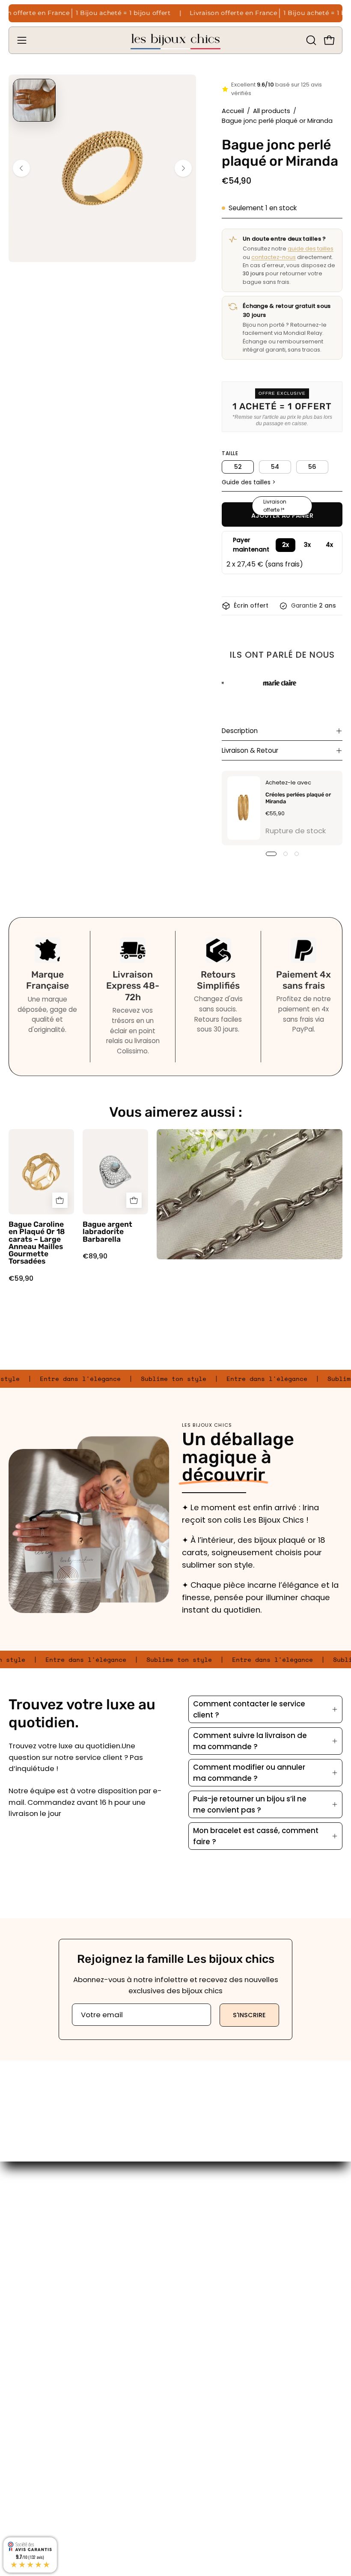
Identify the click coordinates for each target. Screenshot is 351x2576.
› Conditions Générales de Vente (67, 2391)
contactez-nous (274, 257)
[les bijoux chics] (175, 40)
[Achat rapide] (60, 1201)
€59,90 (21, 1279)
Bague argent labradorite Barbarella (107, 1232)
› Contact (25, 2436)
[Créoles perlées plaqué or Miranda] (244, 808)
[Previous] (21, 168)
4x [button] (329, 545)
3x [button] (307, 545)
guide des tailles (311, 249)
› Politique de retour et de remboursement (84, 2421)
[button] (310, 40)
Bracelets (201, 2218)
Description (240, 731)
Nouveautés (206, 2277)
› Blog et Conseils (39, 2495)
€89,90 (95, 1256)
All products (272, 111)
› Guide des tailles (41, 2480)
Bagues (198, 2203)
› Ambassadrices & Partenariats (66, 2451)
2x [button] (286, 545)
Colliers (197, 2247)
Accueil (233, 111)
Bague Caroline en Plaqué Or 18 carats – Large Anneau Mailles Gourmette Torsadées (37, 1243)
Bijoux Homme (209, 2262)
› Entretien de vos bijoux (50, 2465)
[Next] (183, 168)
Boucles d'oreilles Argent (228, 2232)
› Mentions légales (41, 2406)
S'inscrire (249, 2015)
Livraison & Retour (250, 750)
